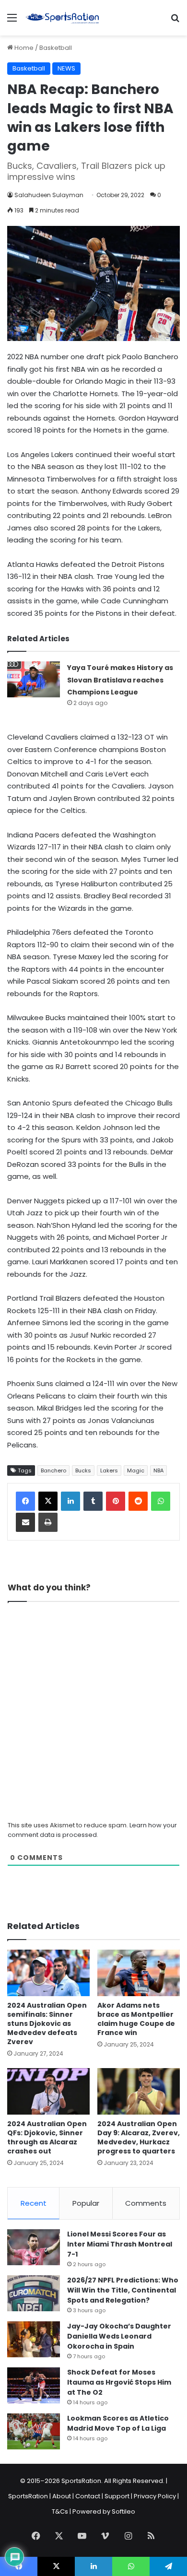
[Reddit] (138, 1501)
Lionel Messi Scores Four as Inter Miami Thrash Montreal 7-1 (120, 2244)
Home (23, 48)
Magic (136, 1470)
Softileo (123, 2511)
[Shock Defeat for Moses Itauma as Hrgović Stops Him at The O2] (34, 2385)
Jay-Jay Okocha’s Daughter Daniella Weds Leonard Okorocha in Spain (119, 2336)
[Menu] (12, 21)
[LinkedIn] (70, 1501)
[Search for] (175, 21)
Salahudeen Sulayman (49, 195)
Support (117, 2496)
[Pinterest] (116, 1501)
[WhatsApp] (161, 1501)
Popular (86, 2203)
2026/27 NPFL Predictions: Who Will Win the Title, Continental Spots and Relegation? (123, 2290)
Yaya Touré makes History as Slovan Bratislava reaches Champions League (120, 680)
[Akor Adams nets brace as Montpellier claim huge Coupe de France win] (139, 1973)
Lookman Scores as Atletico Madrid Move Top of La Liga (118, 2423)
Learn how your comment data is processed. (92, 1830)
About (62, 2496)
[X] (48, 1501)
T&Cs (60, 2511)
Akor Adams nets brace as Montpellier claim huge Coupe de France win (136, 2019)
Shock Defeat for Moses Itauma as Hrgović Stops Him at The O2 (119, 2382)
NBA (158, 1470)
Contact (88, 2496)
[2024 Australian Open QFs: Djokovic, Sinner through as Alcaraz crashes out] (48, 2091)
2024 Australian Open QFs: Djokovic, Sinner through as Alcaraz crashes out (47, 2137)
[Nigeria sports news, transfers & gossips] (62, 18)
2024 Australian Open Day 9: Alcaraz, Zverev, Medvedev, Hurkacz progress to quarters (139, 2137)
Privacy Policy (155, 2496)
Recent (34, 2203)
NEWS (66, 68)
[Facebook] (25, 1501)
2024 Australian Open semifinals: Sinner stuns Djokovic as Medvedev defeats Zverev (47, 2023)
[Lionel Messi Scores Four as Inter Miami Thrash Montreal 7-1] (34, 2247)
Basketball (56, 48)
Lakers (109, 1470)
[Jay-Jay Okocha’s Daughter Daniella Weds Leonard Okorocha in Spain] (34, 2339)
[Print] (48, 1522)
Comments (146, 2203)
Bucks (83, 1470)
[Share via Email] (25, 1522)
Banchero (53, 1470)
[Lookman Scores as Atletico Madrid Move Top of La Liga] (34, 2431)
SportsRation (28, 2496)
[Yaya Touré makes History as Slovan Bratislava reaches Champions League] (34, 679)
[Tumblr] (93, 1501)
